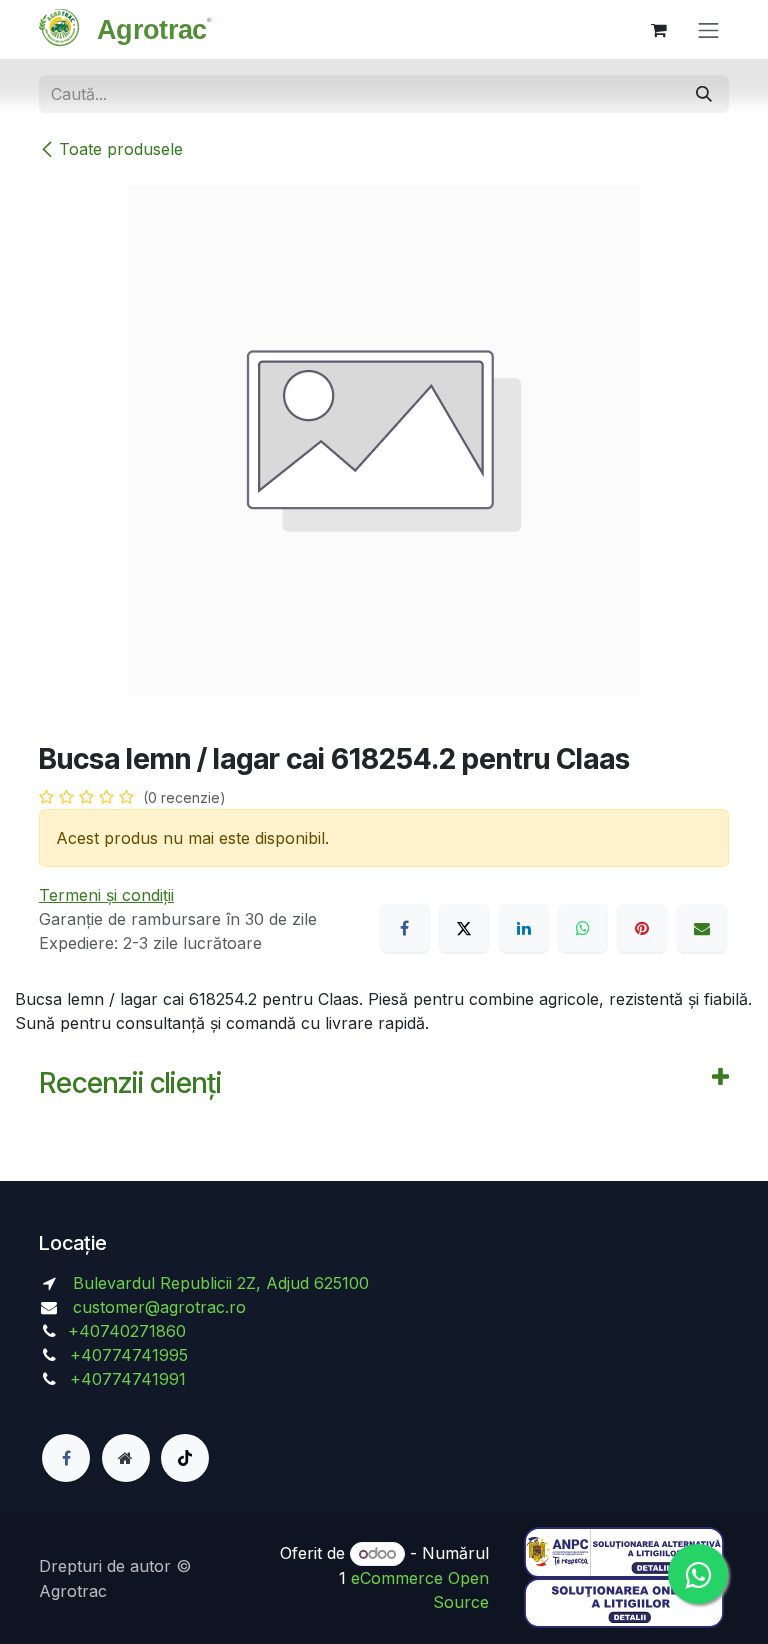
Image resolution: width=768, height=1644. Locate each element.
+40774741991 (128, 1379)
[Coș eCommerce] (659, 30)
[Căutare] (704, 94)
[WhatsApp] (583, 928)
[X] (464, 928)
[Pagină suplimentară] (126, 1458)
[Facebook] (405, 928)
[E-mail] (702, 928)
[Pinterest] (642, 928)
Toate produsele (121, 149)
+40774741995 (126, 1355)
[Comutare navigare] (709, 29)
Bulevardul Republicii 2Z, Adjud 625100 (218, 1283)
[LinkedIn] (524, 928)
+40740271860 (129, 1331)
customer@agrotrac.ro (159, 1307)
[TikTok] (185, 1458)
